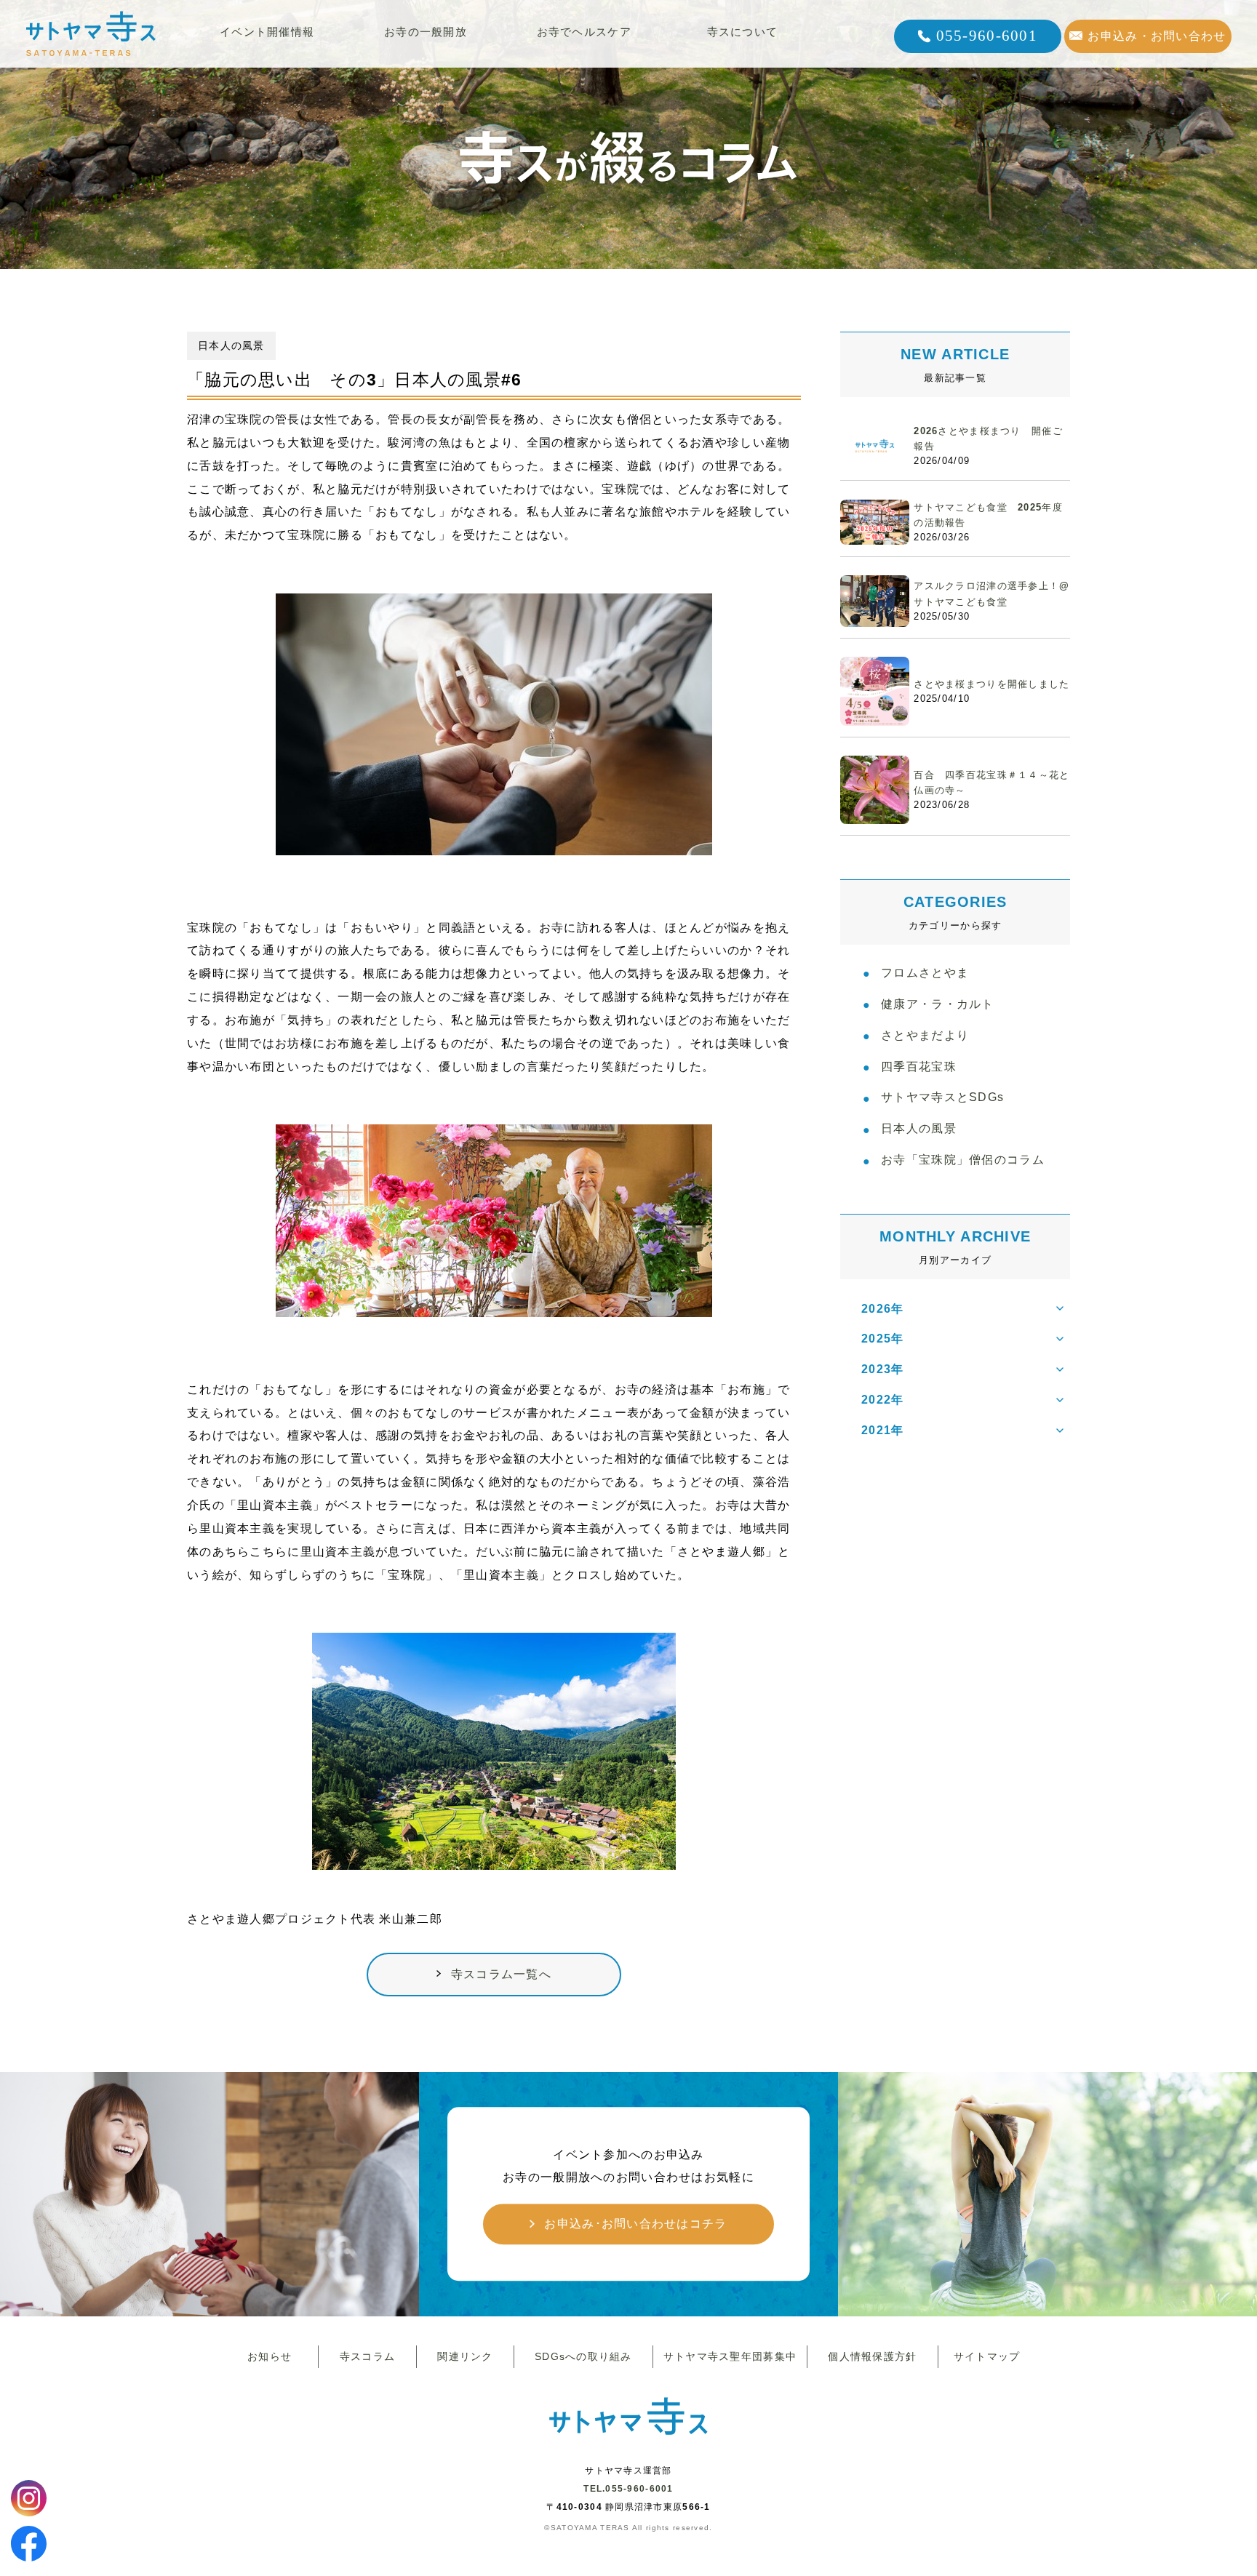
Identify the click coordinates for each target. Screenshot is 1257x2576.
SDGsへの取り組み (583, 2356)
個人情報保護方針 (872, 2356)
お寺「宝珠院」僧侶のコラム (963, 1160)
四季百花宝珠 (919, 1067)
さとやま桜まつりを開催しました (991, 684)
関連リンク (465, 2356)
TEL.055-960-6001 (628, 2489)
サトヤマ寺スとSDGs (942, 1097)
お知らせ (270, 2356)
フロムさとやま (925, 973)
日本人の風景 (919, 1128)
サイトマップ (987, 2356)
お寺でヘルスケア (584, 32)
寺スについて (743, 32)
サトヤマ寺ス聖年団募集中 (730, 2356)
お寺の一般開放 (426, 32)
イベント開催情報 (267, 32)
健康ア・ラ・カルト (938, 1004)
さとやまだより (925, 1035)
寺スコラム (367, 2356)
